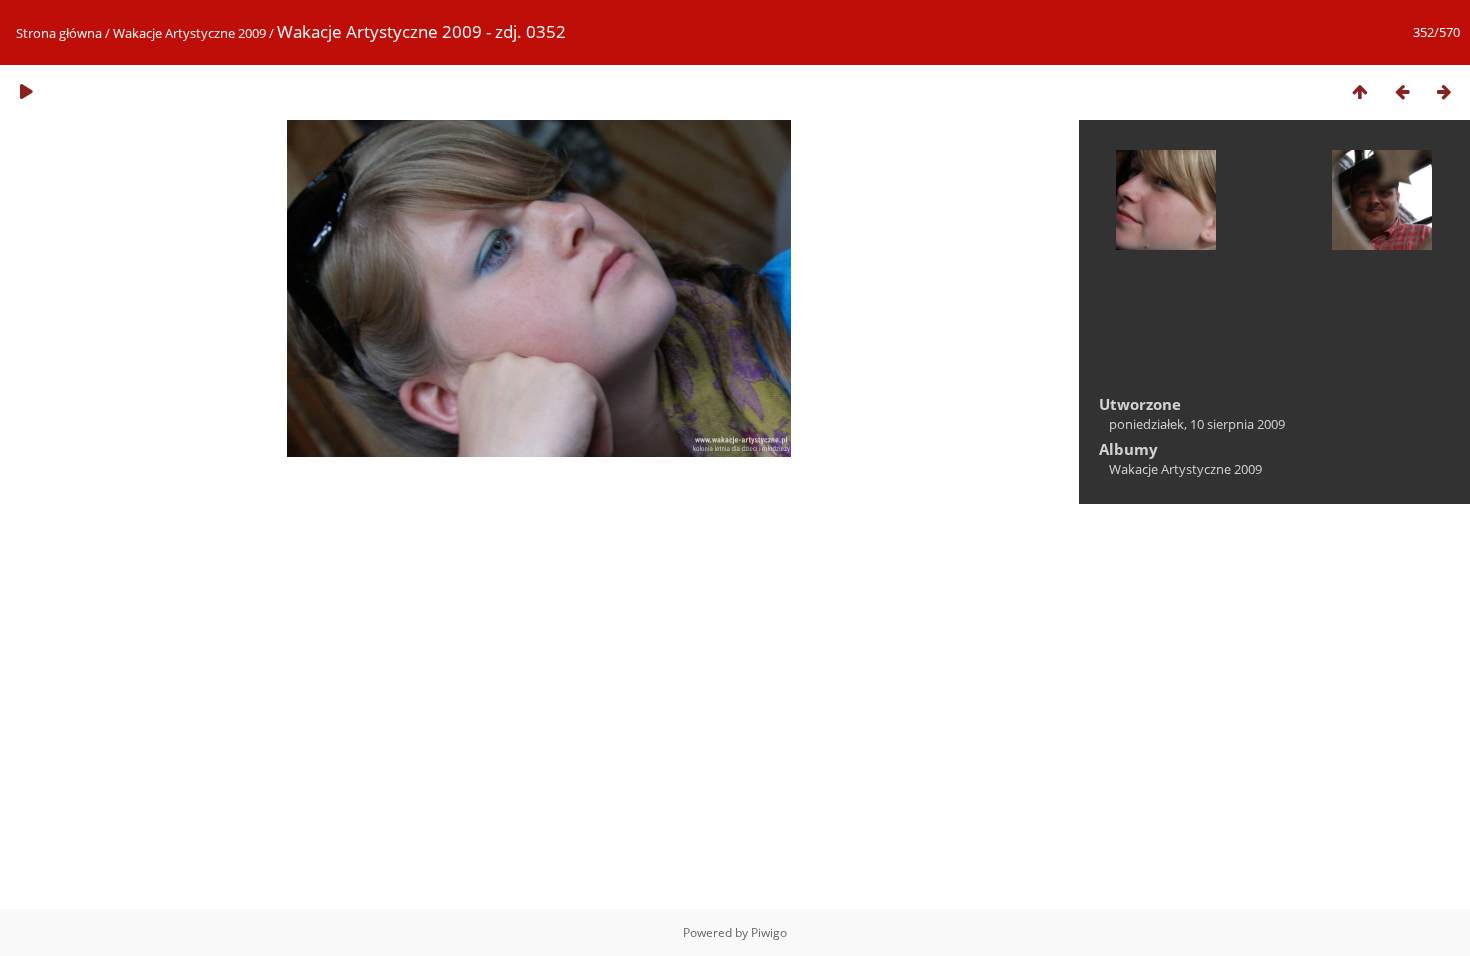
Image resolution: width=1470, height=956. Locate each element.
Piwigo (769, 932)
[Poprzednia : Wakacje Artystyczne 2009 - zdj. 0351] (1402, 91)
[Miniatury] (1360, 91)
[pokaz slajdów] (26, 91)
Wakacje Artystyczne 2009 (189, 33)
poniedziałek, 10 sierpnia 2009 (1197, 424)
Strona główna (59, 33)
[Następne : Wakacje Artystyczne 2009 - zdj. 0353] (1444, 91)
